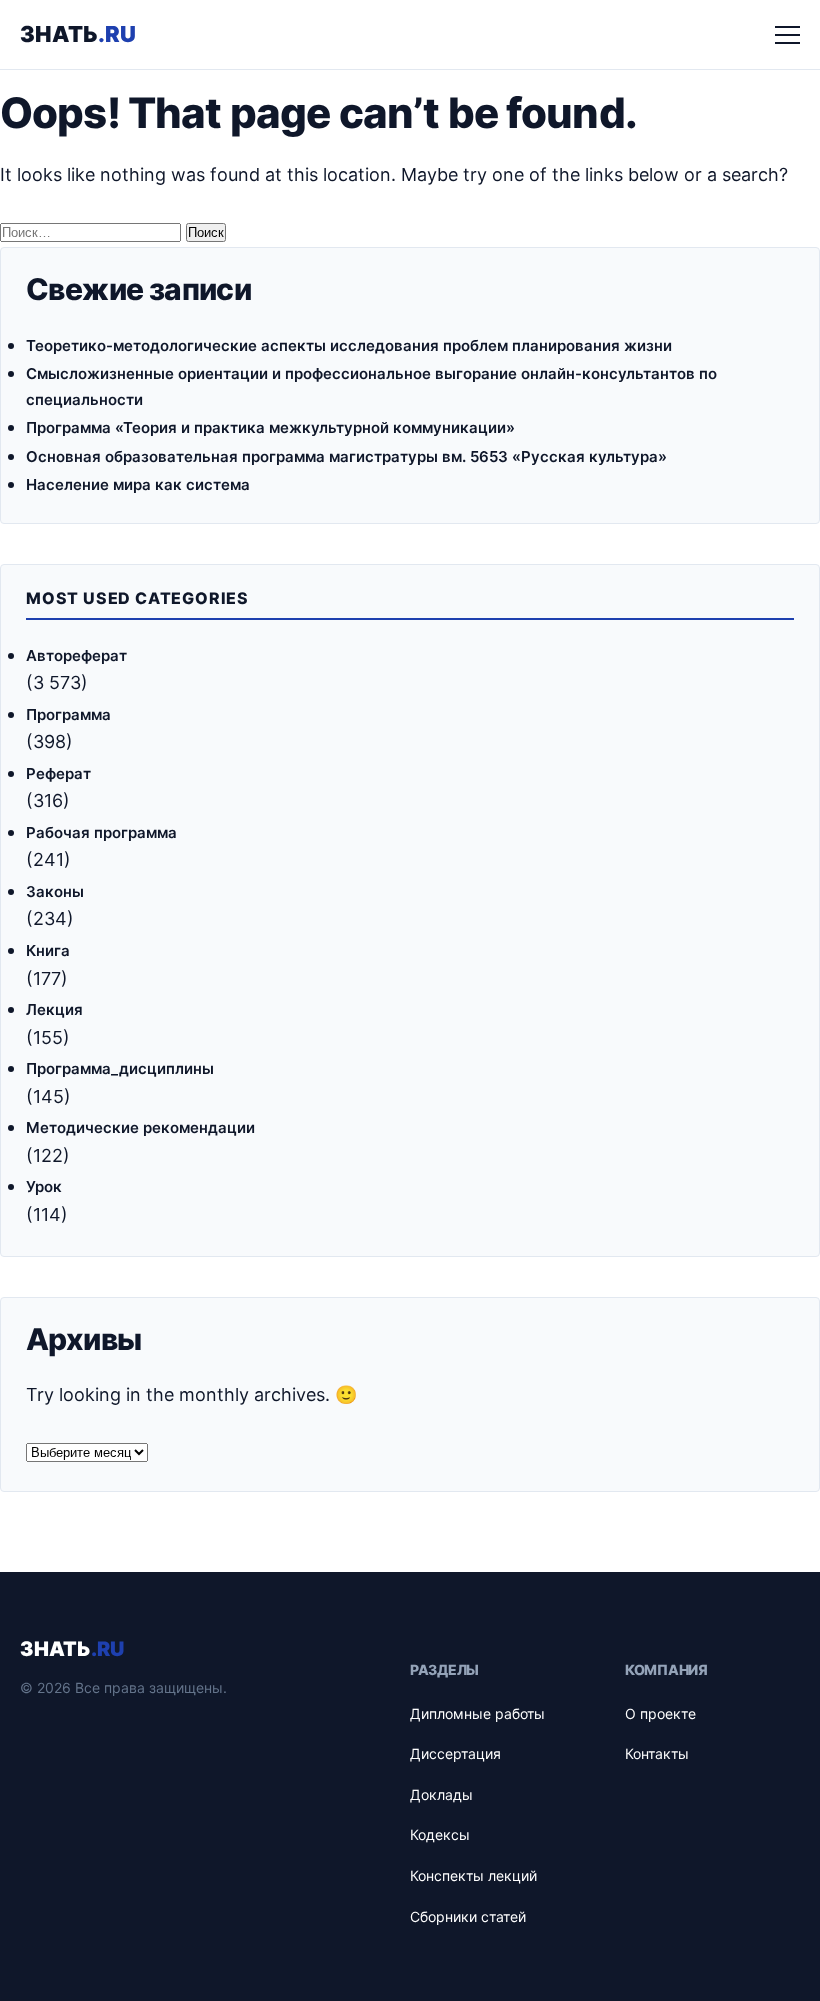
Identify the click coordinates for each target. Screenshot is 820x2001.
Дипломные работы (477, 1713)
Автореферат (76, 655)
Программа (68, 714)
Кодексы (440, 1834)
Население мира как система (138, 484)
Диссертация (455, 1753)
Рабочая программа (101, 832)
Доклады (441, 1794)
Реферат (58, 773)
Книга (48, 950)
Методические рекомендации (140, 1127)
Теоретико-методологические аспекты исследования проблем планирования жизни (349, 345)
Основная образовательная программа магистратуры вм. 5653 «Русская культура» (346, 456)
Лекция (54, 1009)
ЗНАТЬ (72, 1649)
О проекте (660, 1713)
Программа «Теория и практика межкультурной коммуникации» (270, 427)
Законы (55, 891)
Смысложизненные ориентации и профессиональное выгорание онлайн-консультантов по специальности (371, 386)
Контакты (657, 1753)
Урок (44, 1186)
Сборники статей (468, 1916)
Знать (78, 34)
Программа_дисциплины (120, 1068)
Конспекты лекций (473, 1875)
